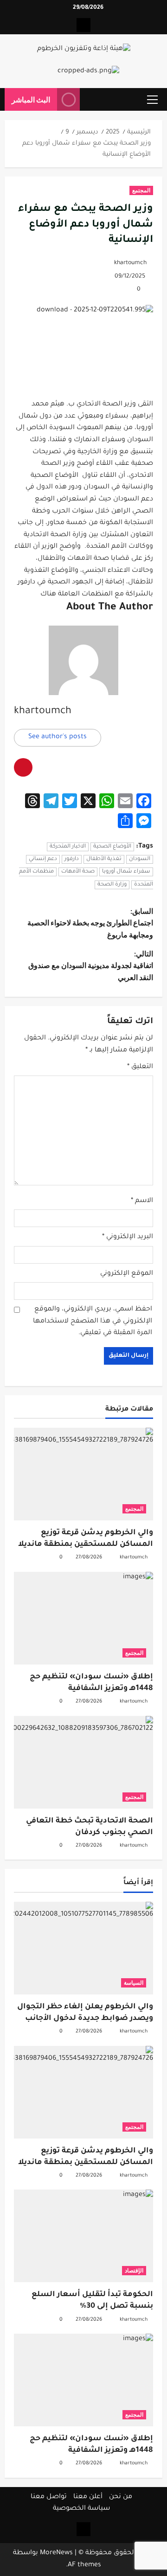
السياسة (134, 1983)
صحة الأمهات (78, 872)
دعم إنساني (43, 859)
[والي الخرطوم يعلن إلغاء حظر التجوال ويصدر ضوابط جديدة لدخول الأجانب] (83, 1948)
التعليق (140, 1067)
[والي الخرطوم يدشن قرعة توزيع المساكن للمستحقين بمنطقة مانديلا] (83, 1474)
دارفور (72, 859)
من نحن (121, 2497)
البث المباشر (31, 99)
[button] (152, 100)
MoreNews (56, 2553)
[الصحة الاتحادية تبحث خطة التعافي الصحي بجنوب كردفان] (83, 1762)
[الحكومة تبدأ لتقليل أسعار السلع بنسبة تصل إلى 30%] (83, 2236)
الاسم (142, 1201)
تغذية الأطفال (104, 859)
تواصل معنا (49, 2497)
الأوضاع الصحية (112, 847)
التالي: (91, 965)
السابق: (90, 923)
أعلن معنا (88, 2497)
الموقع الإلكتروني (127, 1274)
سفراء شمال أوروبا (126, 872)
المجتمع (141, 190)
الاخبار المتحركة (68, 847)
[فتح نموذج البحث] (91, 100)
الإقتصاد (134, 2270)
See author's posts (58, 737)
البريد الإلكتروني (128, 1237)
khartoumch (130, 263)
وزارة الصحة (112, 885)
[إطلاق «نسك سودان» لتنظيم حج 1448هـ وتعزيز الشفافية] (83, 1618)
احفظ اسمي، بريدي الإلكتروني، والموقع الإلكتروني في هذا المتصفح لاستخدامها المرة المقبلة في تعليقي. (93, 1321)
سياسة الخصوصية (81, 2509)
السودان (140, 859)
